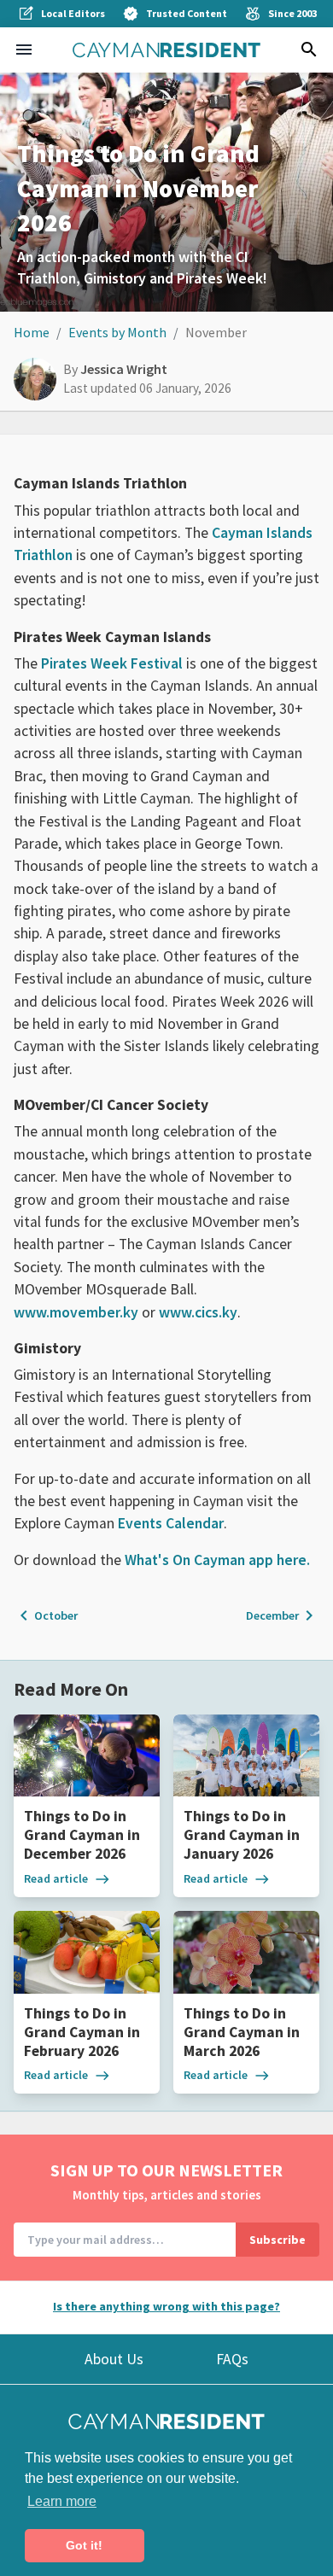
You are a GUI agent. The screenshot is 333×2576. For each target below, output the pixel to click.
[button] (24, 50)
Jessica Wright (124, 369)
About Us (114, 2359)
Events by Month (117, 332)
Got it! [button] (84, 2545)
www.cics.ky (198, 1312)
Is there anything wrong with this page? (166, 2306)
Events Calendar (171, 1523)
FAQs (232, 2359)
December (283, 1615)
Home (32, 332)
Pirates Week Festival (112, 663)
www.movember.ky (76, 1312)
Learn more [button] (62, 2501)
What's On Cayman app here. (217, 1560)
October (46, 1615)
